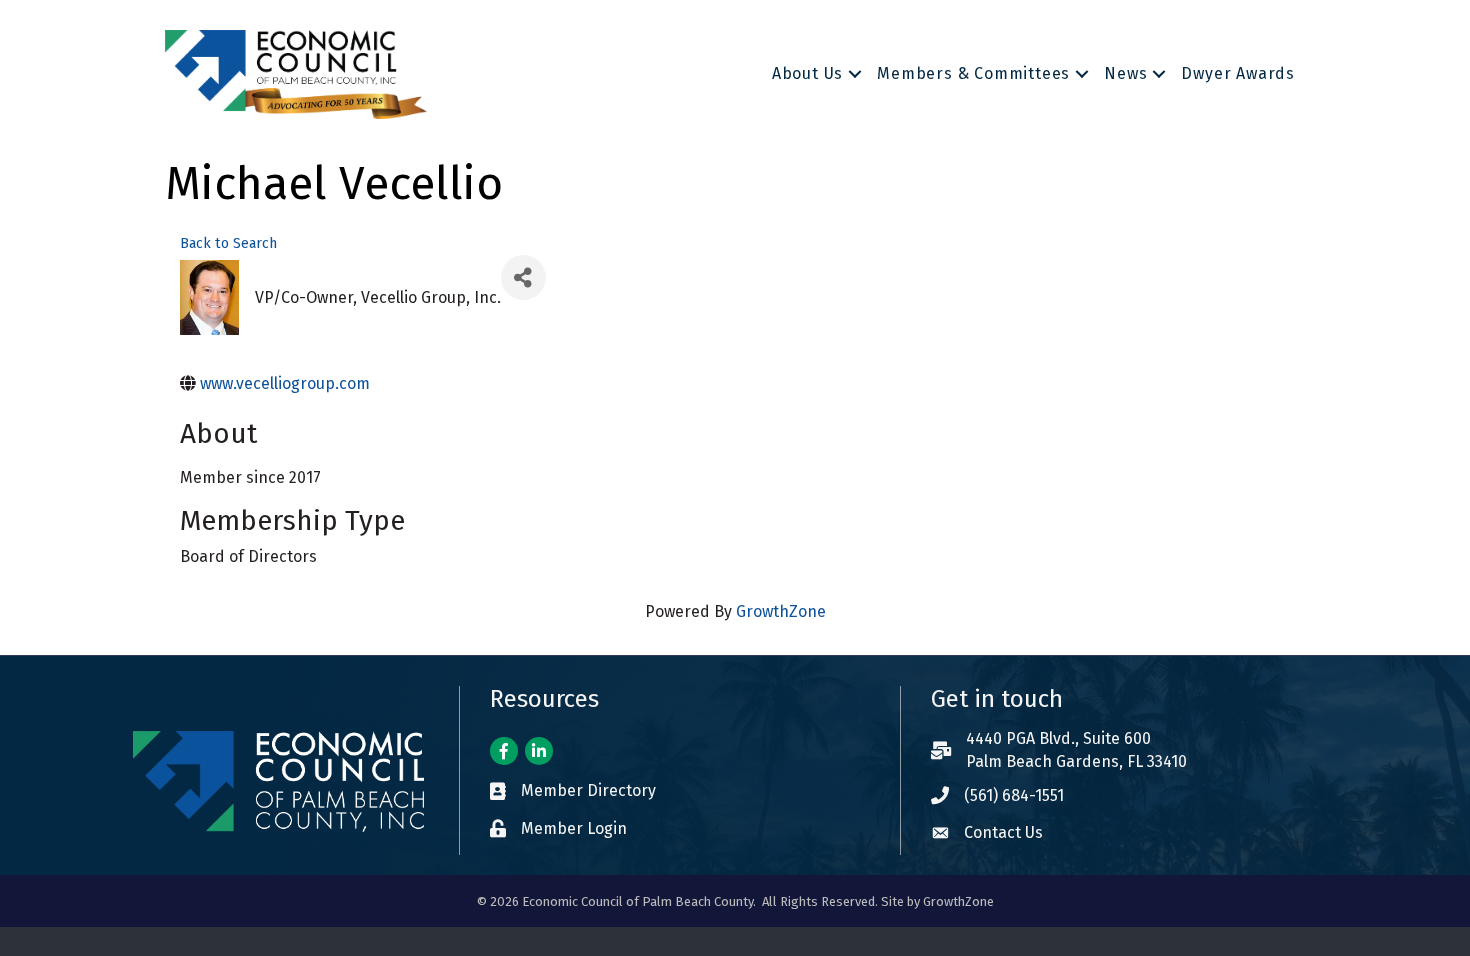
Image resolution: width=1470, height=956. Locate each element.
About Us (807, 73)
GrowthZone (781, 611)
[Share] (523, 277)
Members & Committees (973, 73)
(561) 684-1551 (1014, 795)
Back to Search (228, 243)
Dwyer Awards (1238, 73)
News (1125, 73)
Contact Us (1003, 832)
